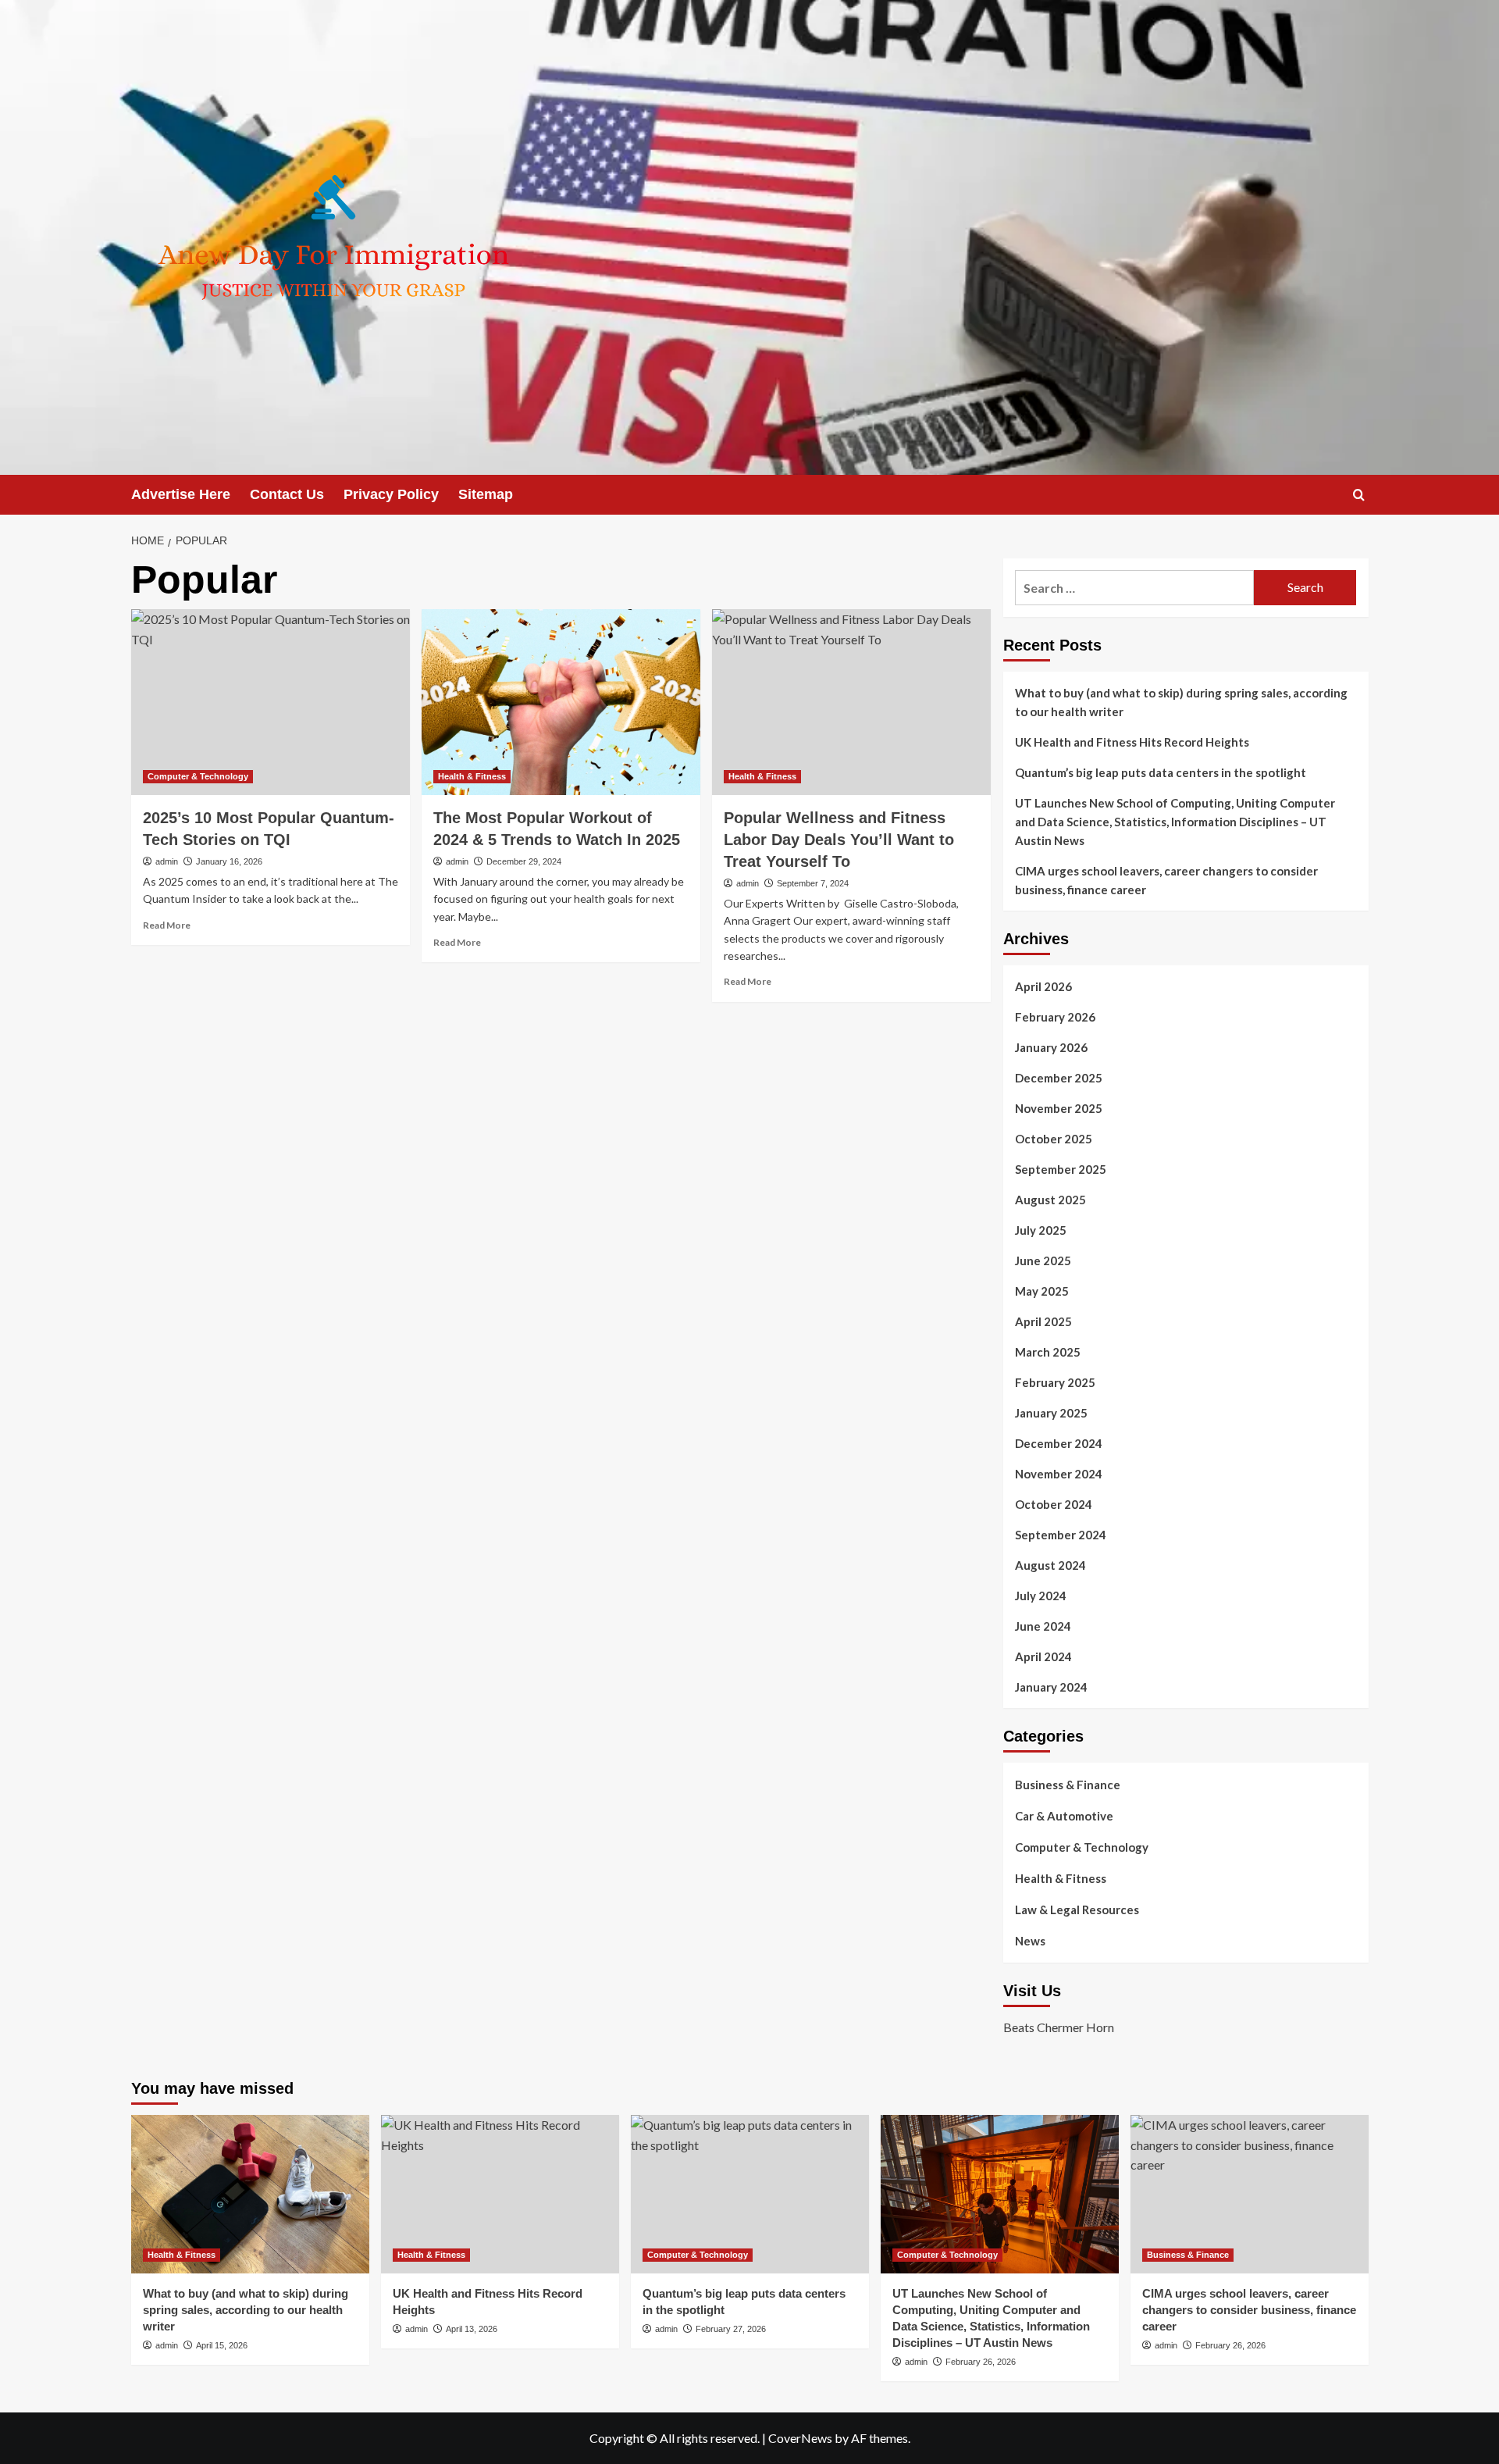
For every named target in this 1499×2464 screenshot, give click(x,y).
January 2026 (1051, 1047)
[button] (1359, 495)
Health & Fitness (472, 776)
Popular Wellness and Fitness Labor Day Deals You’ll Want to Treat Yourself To (839, 840)
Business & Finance (1068, 1785)
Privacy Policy (391, 494)
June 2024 (1043, 1626)
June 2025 (1043, 1261)
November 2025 (1059, 1108)
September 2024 (1061, 1535)
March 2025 (1048, 1352)
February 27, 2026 (731, 2329)
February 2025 (1055, 1382)
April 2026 (1043, 986)
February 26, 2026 (981, 2362)
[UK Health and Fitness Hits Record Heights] (500, 2194)
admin (167, 861)
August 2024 (1050, 1565)
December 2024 (1059, 1443)
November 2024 (1059, 1474)
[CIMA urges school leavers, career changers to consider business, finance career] (1250, 2194)
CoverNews (800, 2438)
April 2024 (1043, 1656)
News (1030, 1941)
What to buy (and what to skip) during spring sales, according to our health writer (1181, 702)
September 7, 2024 (813, 883)
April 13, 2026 (472, 2329)
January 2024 (1051, 1687)
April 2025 (1043, 1321)
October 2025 (1054, 1139)
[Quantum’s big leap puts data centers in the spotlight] (750, 2194)
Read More (167, 925)
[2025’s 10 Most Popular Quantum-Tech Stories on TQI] (271, 702)
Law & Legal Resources (1077, 1910)
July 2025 (1041, 1230)
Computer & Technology (198, 776)
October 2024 (1054, 1504)
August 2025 (1050, 1200)
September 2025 (1061, 1169)
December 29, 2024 (524, 861)
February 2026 (1055, 1017)
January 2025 (1051, 1413)
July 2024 (1041, 1596)
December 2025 (1059, 1078)
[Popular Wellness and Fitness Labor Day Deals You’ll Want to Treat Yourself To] (851, 702)
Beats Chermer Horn (1059, 2027)
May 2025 (1042, 1291)
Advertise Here (181, 494)
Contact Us (287, 494)
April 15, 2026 (222, 2345)
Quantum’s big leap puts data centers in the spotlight (1161, 772)
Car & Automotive (1064, 1816)
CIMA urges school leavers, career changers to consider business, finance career (1166, 880)
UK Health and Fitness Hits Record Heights (1132, 742)
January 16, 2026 (229, 861)
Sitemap (486, 494)
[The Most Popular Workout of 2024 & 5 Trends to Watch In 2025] (561, 702)
